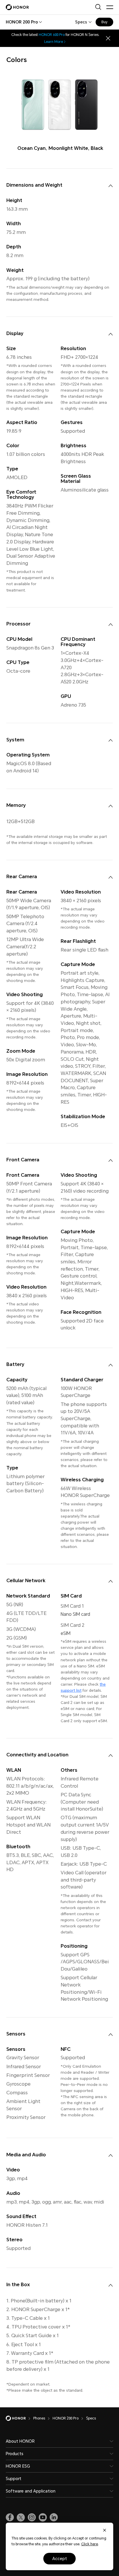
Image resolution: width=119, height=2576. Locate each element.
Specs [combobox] (81, 22)
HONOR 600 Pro (52, 35)
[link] (10, 2517)
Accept (60, 2559)
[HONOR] (19, 2418)
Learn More (54, 42)
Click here (90, 2544)
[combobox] (22, 22)
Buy (104, 22)
